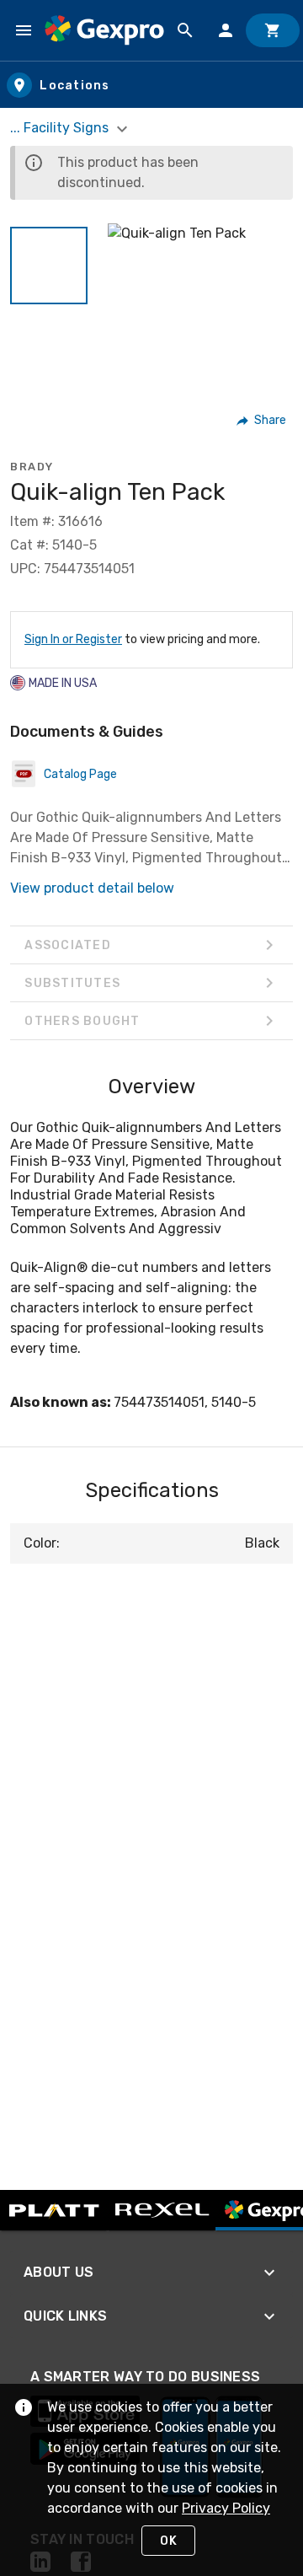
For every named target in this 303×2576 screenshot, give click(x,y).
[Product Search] (185, 30)
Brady (32, 467)
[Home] (104, 30)
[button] (49, 266)
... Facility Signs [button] (61, 128)
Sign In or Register (73, 639)
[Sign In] (226, 30)
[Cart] (273, 30)
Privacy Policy (226, 2508)
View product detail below (92, 888)
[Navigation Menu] (24, 30)
